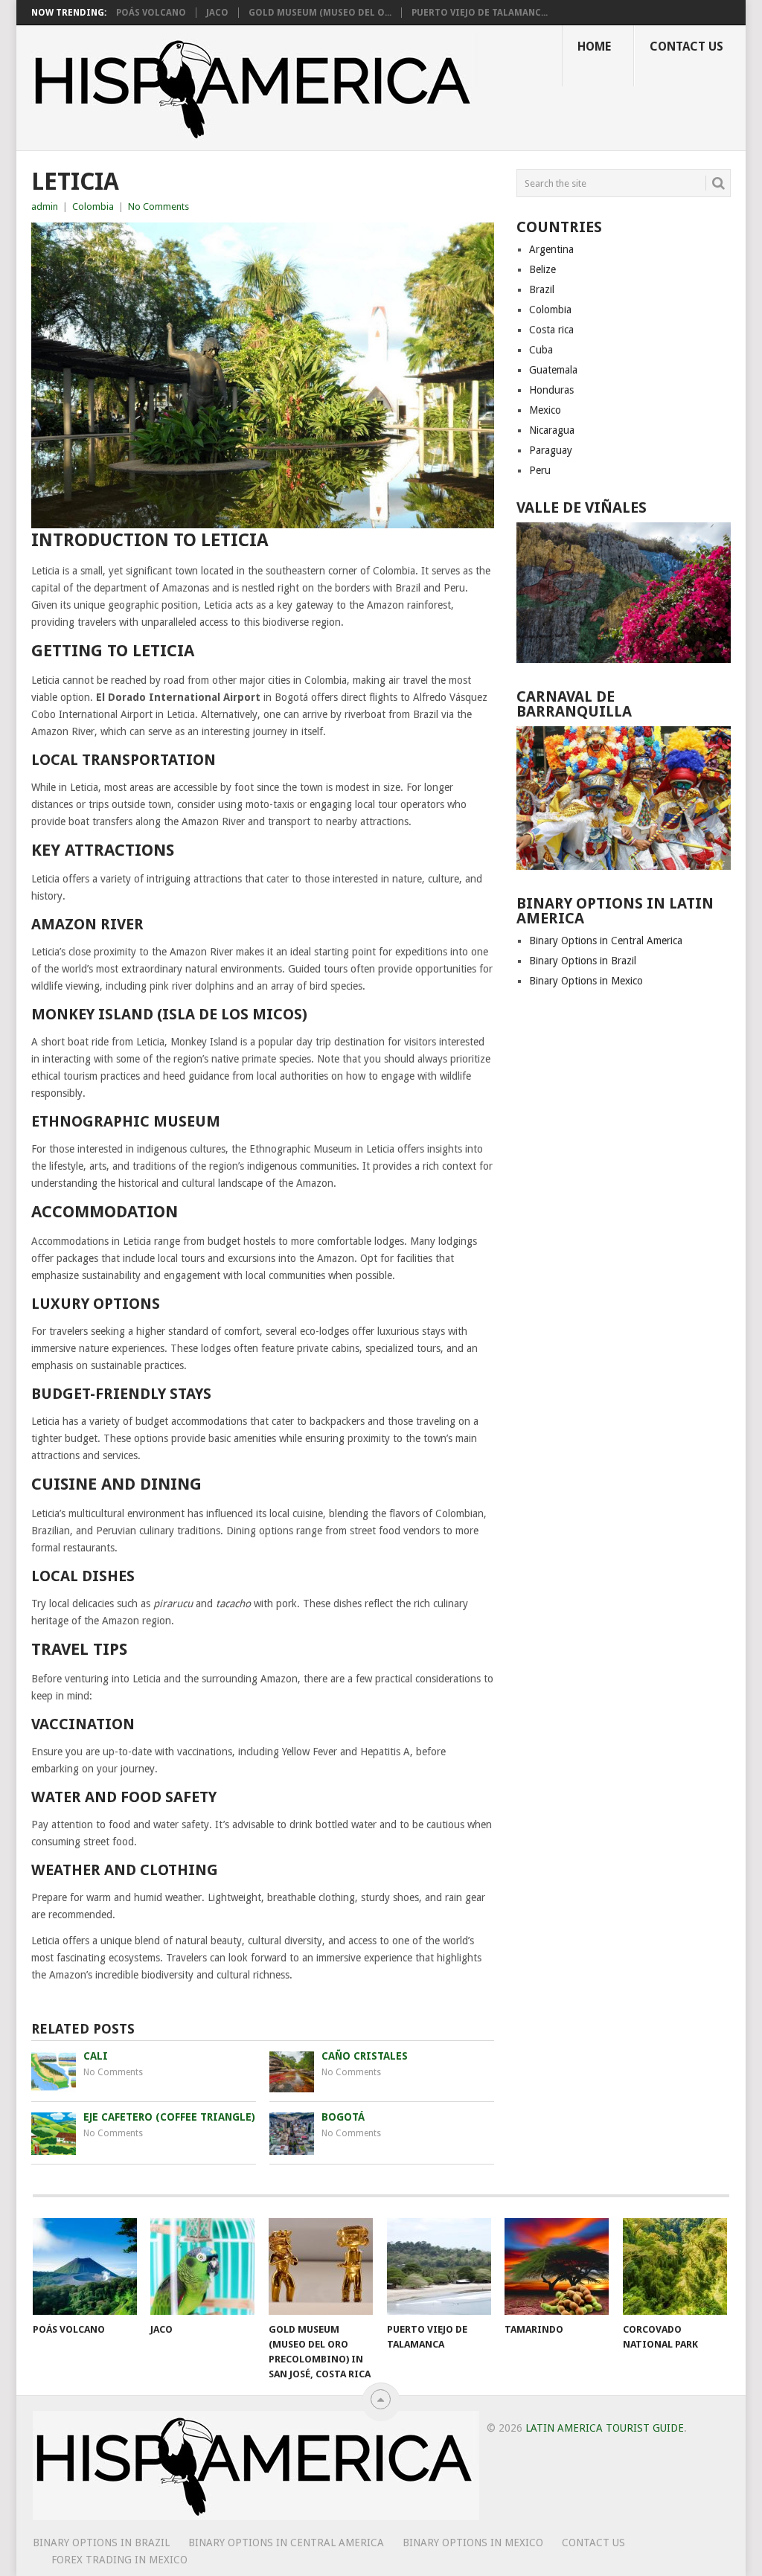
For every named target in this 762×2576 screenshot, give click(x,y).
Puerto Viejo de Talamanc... (480, 13)
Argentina (551, 249)
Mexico (545, 410)
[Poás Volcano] (85, 2266)
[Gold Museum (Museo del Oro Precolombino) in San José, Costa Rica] (321, 2266)
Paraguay (551, 450)
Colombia (93, 206)
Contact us (686, 47)
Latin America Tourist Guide (605, 2428)
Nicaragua (552, 430)
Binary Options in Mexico (586, 981)
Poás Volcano (151, 13)
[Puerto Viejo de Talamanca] (439, 2266)
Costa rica (551, 330)
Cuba (541, 350)
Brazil (542, 289)
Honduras (551, 390)
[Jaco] (202, 2266)
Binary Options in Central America (606, 941)
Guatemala (553, 370)
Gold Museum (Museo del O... (320, 13)
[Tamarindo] (557, 2266)
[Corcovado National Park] (675, 2266)
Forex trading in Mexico (119, 2560)
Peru (540, 470)
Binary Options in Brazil (583, 961)
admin (45, 206)
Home (594, 47)
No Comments (159, 206)
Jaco (217, 13)
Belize (542, 269)
